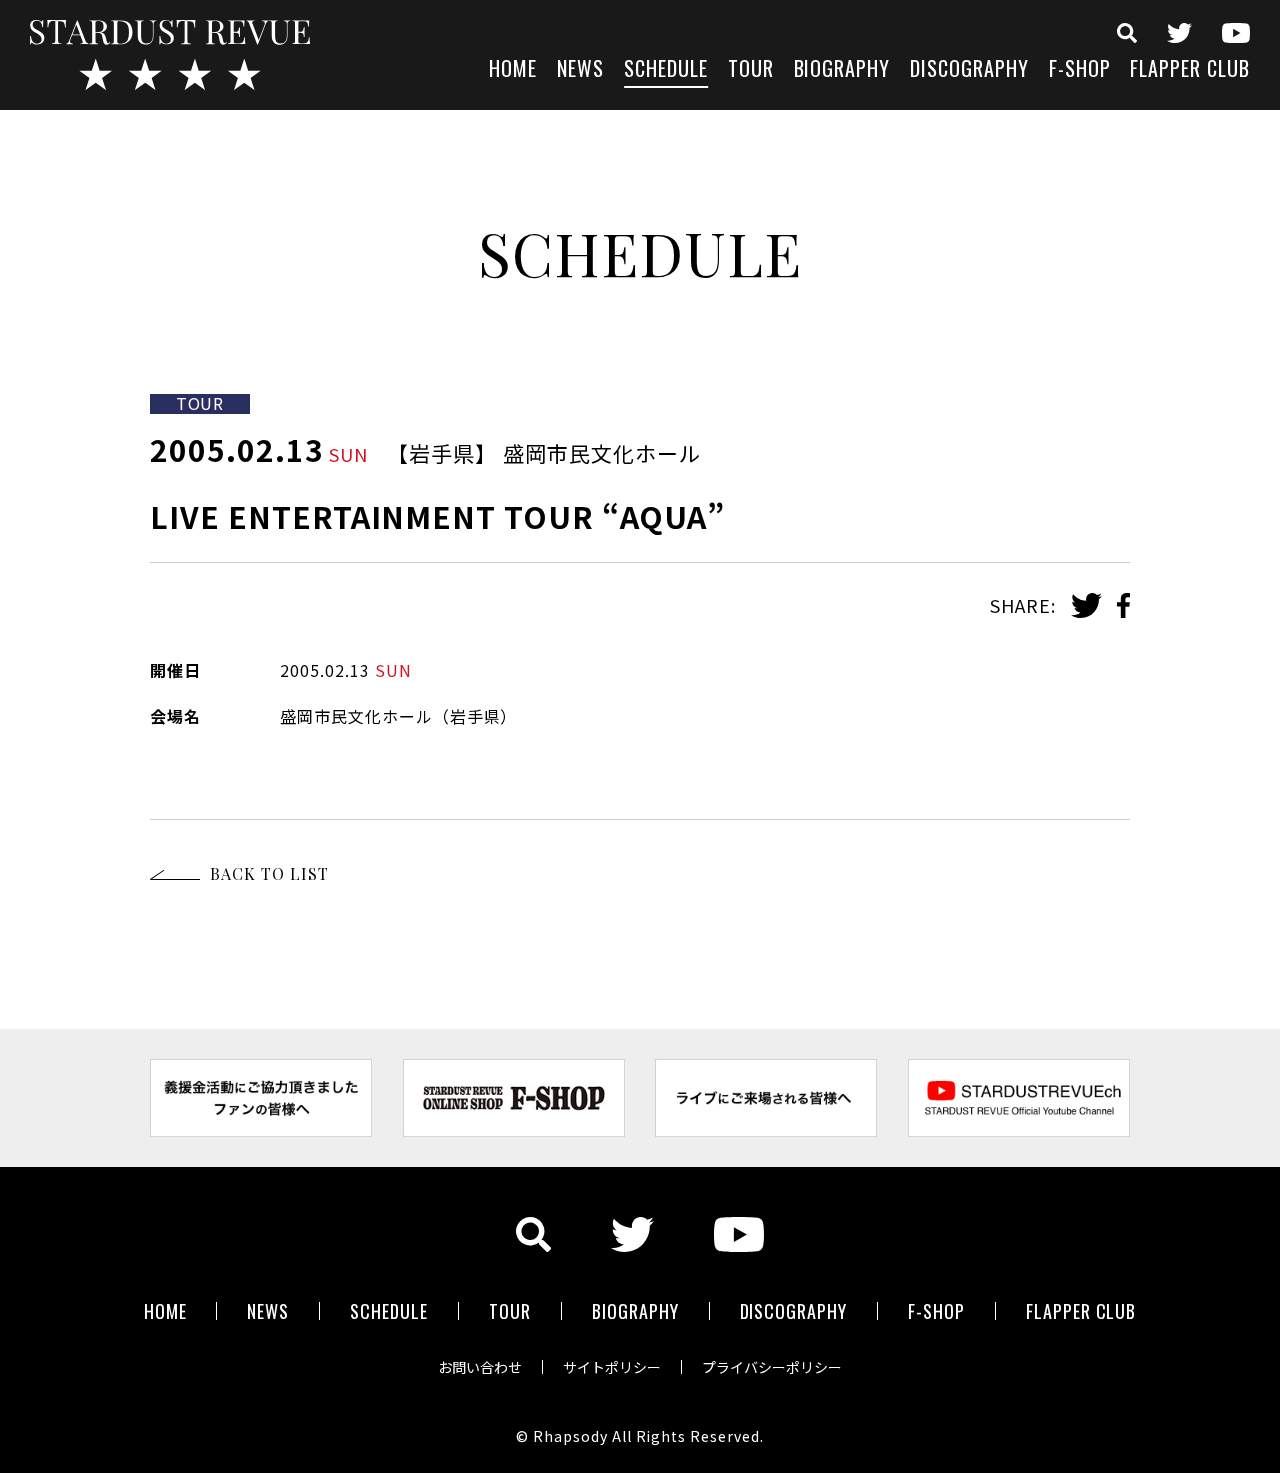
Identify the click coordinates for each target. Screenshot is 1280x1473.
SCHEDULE (666, 70)
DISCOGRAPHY (969, 70)
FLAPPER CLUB (1190, 70)
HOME (513, 70)
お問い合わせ (480, 1367)
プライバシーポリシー (772, 1367)
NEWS (580, 70)
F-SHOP (1080, 70)
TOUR (751, 70)
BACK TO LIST (269, 873)
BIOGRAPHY (842, 70)
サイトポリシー (612, 1367)
